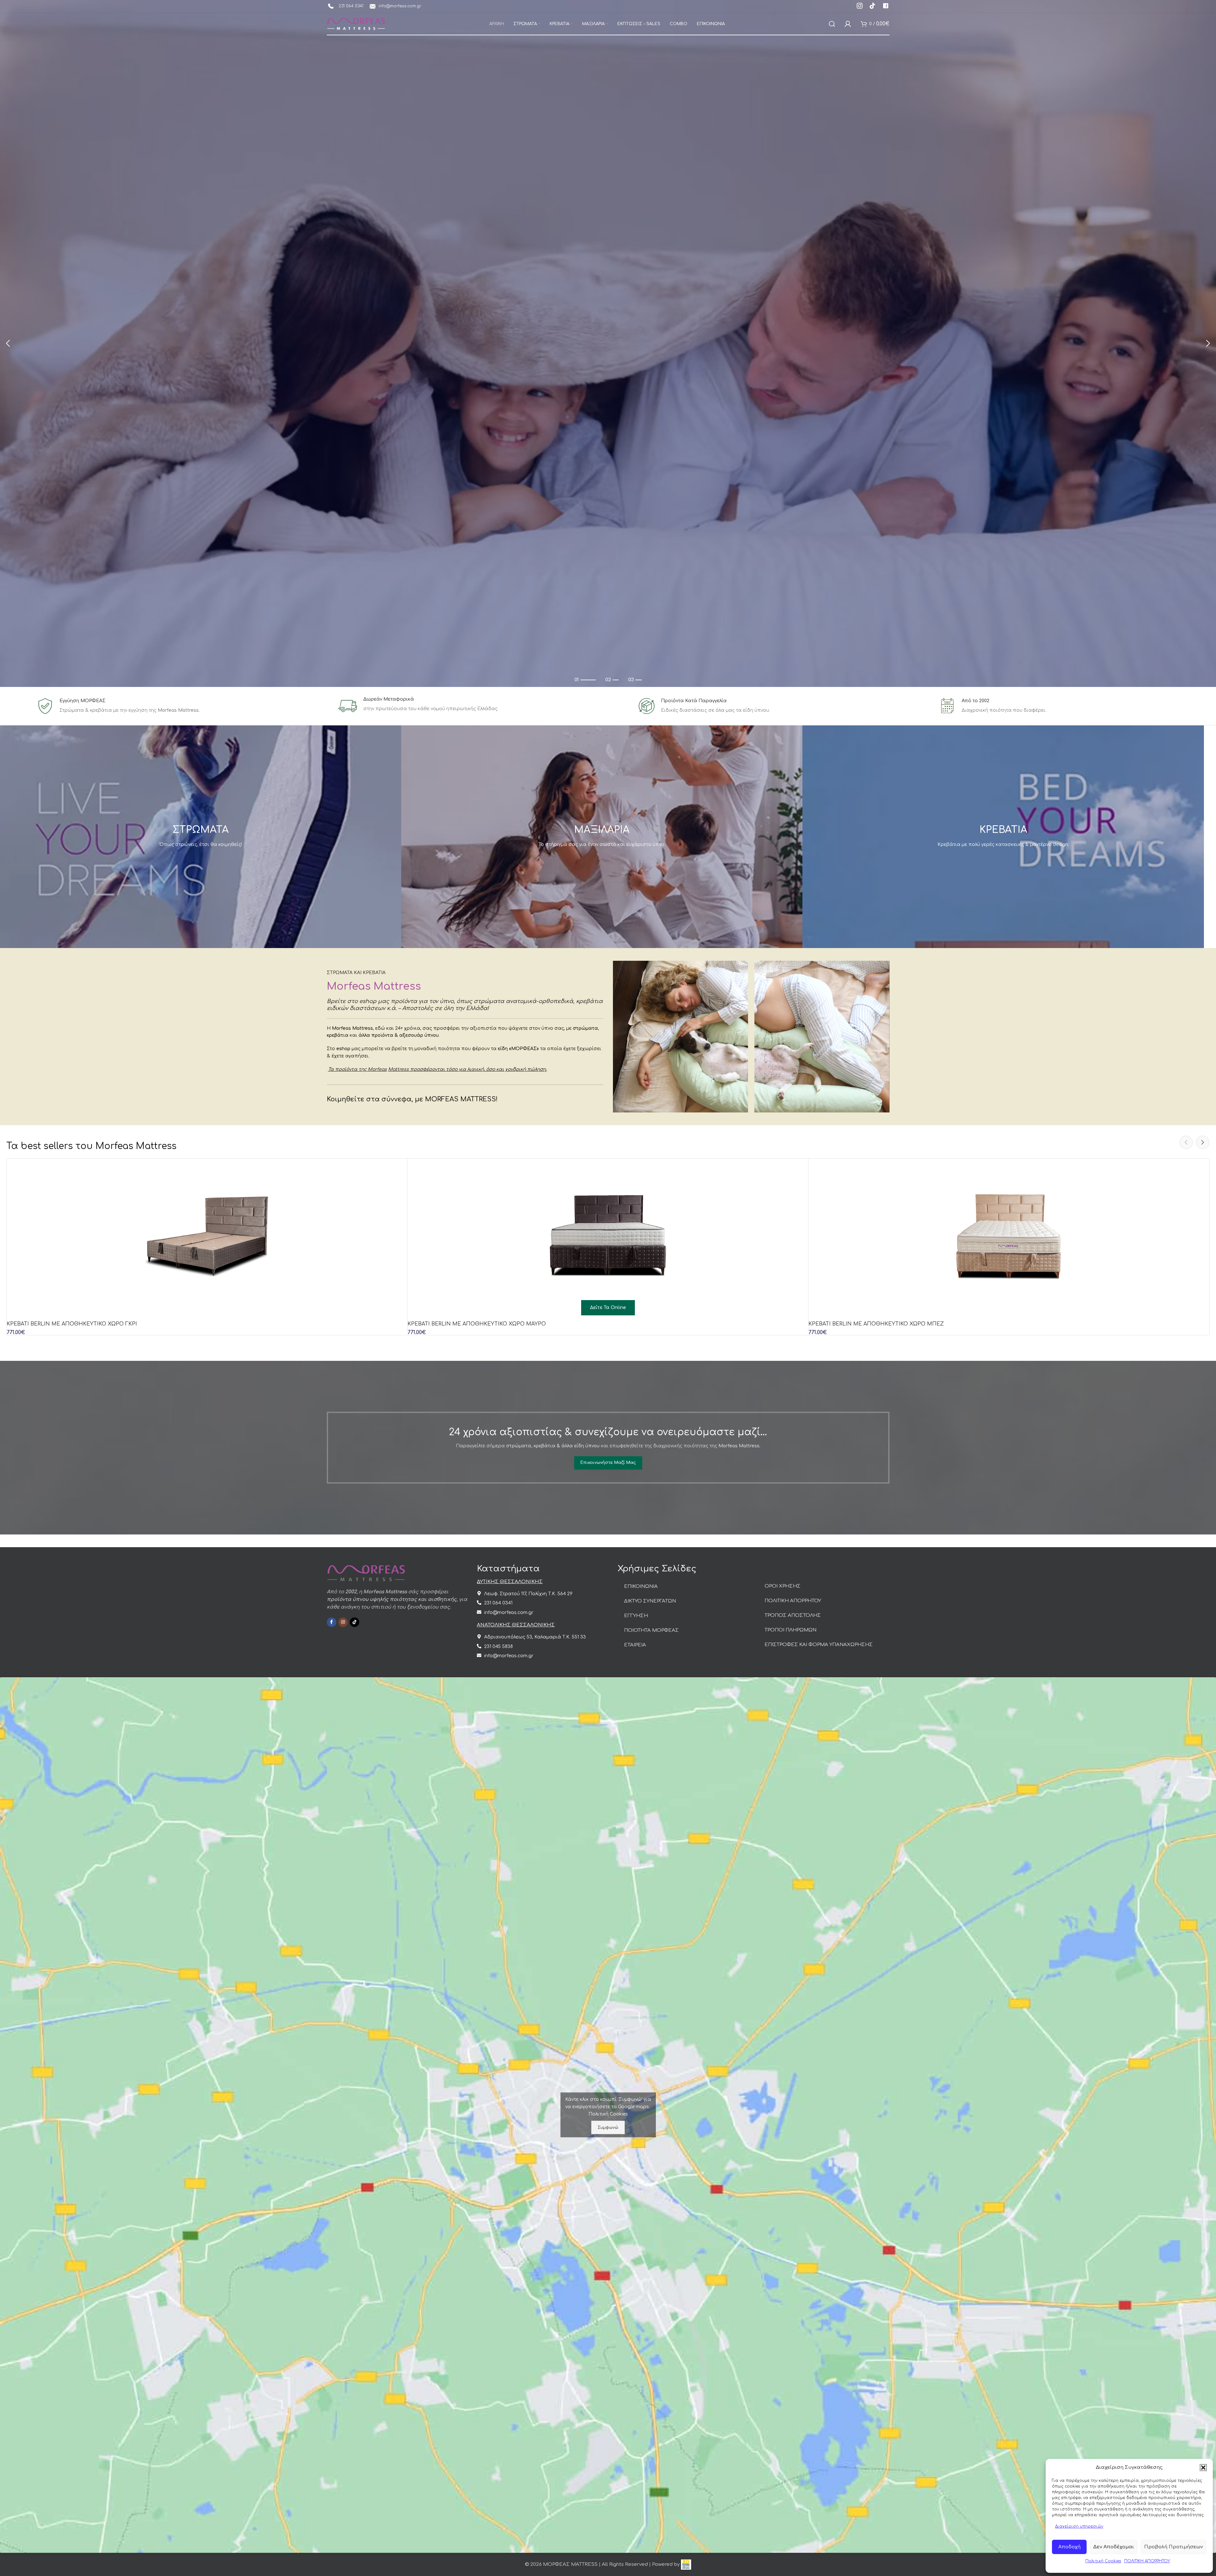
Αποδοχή (1069, 2547)
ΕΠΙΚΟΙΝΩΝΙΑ (641, 1586)
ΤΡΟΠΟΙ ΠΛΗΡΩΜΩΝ (790, 1630)
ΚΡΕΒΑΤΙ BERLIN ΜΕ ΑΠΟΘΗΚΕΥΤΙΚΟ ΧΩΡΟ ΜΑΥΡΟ (477, 1324)
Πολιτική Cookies (1103, 2561)
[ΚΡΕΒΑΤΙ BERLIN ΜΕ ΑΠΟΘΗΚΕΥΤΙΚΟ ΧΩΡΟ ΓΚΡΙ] (207, 1238)
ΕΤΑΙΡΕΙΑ (635, 1645)
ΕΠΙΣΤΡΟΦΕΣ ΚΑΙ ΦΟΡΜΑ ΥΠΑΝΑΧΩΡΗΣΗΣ (819, 1645)
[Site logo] (356, 24)
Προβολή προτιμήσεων (1174, 2547)
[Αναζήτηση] (832, 24)
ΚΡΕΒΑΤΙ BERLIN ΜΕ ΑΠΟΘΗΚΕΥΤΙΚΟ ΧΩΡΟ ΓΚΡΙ (72, 1324)
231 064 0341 (350, 6)
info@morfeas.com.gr (400, 6)
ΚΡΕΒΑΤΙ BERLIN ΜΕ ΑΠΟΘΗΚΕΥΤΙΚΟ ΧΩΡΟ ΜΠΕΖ (876, 1324)
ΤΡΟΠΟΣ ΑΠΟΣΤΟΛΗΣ (793, 1615)
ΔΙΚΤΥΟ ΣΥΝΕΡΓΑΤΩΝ (650, 1601)
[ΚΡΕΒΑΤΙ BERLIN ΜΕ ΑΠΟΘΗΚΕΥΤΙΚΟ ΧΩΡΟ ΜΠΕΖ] (1009, 1238)
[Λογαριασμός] (848, 24)
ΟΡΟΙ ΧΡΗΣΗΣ (783, 1586)
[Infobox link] (860, 7)
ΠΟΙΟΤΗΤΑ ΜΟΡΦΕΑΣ (651, 1630)
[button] (1203, 2468)
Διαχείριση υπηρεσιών (1079, 2526)
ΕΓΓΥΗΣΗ (636, 1616)
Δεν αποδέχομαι (1114, 2547)
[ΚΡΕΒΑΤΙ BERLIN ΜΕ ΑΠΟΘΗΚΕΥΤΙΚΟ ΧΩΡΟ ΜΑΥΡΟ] (608, 1238)
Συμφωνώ (608, 2127)
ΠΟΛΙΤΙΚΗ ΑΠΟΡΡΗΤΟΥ (1147, 2561)
